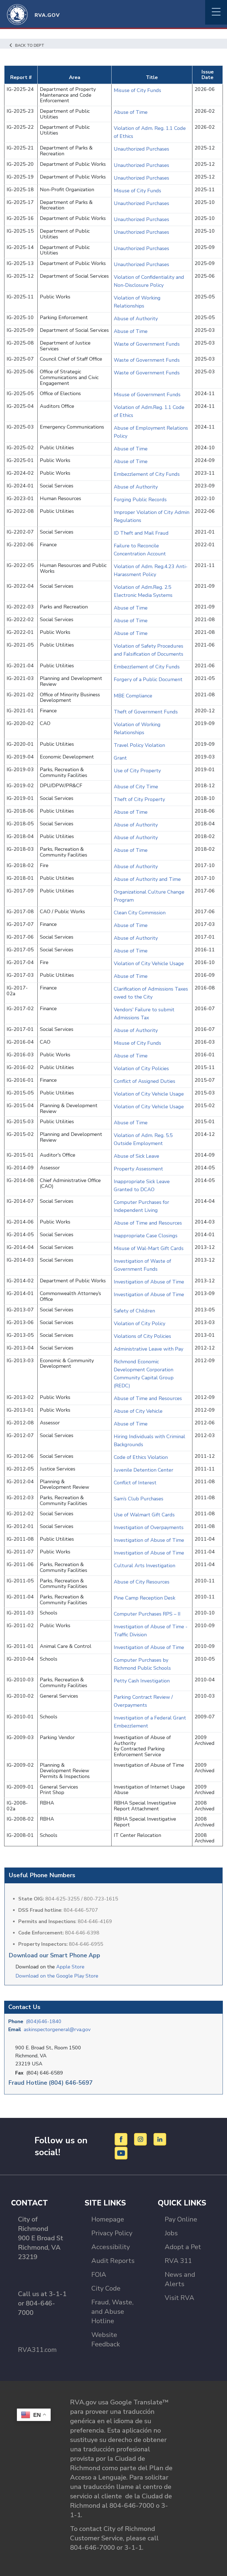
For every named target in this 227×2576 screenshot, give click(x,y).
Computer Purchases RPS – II (147, 1614)
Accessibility (111, 2247)
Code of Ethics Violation (141, 1457)
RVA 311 (178, 2261)
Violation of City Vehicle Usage (149, 963)
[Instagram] (141, 2139)
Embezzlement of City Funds (147, 474)
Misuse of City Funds (138, 90)
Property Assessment (138, 1169)
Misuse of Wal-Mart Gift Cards (149, 1248)
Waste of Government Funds (147, 344)
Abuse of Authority (136, 319)
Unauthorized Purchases (141, 149)
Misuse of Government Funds (148, 395)
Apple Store (70, 1967)
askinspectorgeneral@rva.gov (57, 2029)
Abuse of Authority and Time (147, 879)
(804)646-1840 (44, 2021)
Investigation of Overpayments (149, 1527)
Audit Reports (113, 2261)
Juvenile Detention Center (144, 1470)
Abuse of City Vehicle (138, 1411)
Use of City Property (137, 771)
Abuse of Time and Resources (148, 1223)
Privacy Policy (112, 2233)
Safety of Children (134, 1311)
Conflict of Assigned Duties (145, 1081)
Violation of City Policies (141, 1068)
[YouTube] (121, 2153)
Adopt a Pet (183, 2247)
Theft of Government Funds (146, 712)
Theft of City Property (139, 799)
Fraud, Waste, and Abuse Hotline (112, 2312)
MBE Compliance (133, 696)
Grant (120, 758)
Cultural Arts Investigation (145, 1566)
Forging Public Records (140, 500)
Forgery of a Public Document (149, 679)
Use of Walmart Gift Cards (144, 1515)
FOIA (99, 2275)
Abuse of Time (131, 112)
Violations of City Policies (142, 1336)
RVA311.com (37, 2350)
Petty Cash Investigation (142, 1681)
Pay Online (181, 2219)
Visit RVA (180, 2298)
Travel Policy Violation (139, 745)
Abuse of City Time (136, 787)
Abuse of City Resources (142, 1582)
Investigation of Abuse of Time (149, 1282)
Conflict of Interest (135, 1483)
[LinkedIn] (160, 2139)
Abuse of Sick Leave (136, 1156)
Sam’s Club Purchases (139, 1499)
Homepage (108, 2219)
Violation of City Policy (140, 1324)
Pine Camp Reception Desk (145, 1598)
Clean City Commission (140, 913)
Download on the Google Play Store (57, 1976)
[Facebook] (122, 2139)
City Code (106, 2288)
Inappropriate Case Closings (146, 1236)
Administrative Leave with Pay (149, 1349)
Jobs (171, 2233)
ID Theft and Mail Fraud (141, 533)
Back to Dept (30, 45)
